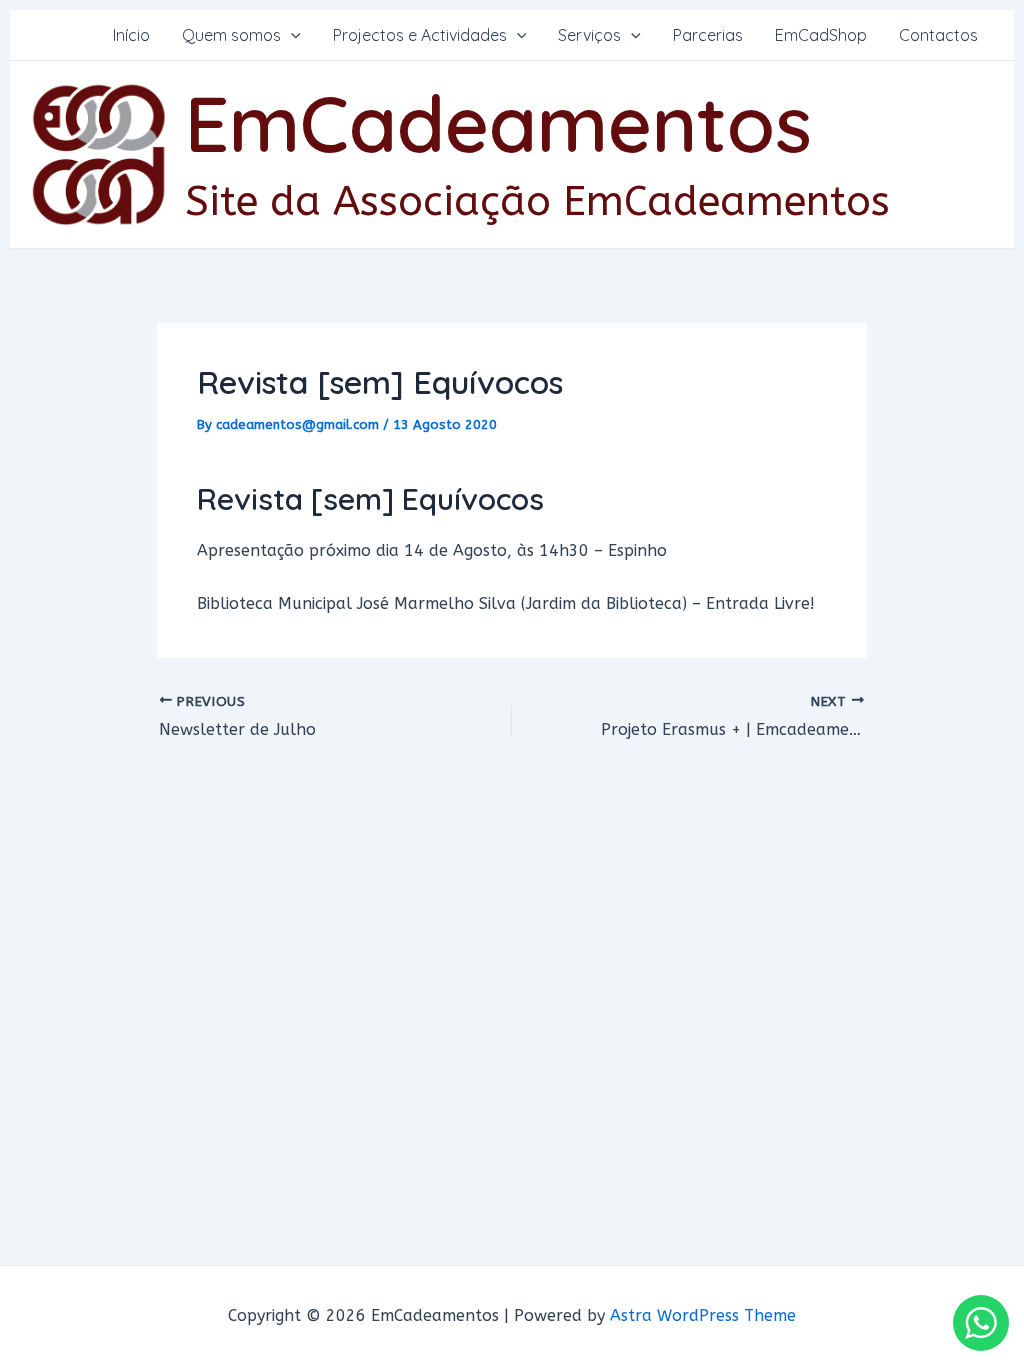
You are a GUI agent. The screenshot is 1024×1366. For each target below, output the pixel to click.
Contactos (938, 35)
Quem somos (231, 35)
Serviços (589, 35)
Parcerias (708, 35)
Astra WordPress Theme (703, 1315)
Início (131, 35)
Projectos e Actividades (420, 35)
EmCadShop (821, 35)
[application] (291, 35)
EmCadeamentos (498, 123)
